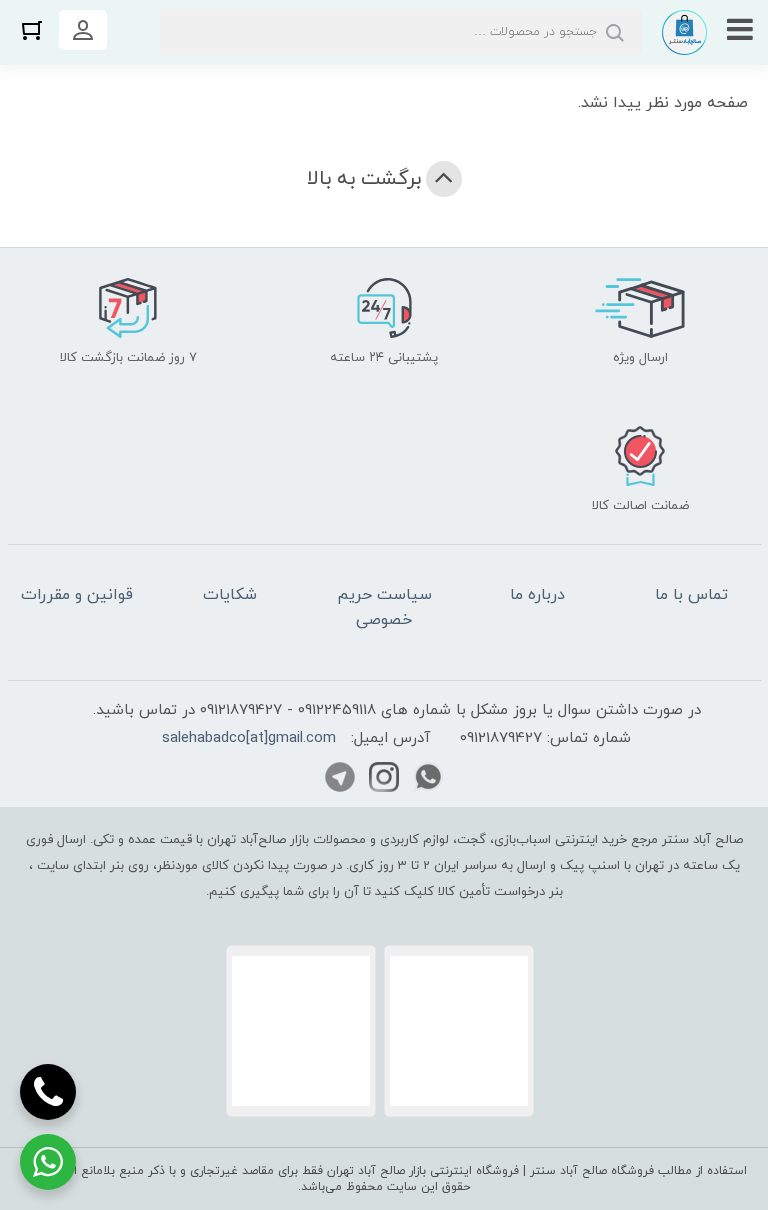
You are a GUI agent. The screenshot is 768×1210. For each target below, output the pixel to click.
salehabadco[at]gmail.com (249, 738)
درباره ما (537, 595)
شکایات (230, 595)
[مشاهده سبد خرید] (32, 29)
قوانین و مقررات (77, 595)
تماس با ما (691, 595)
